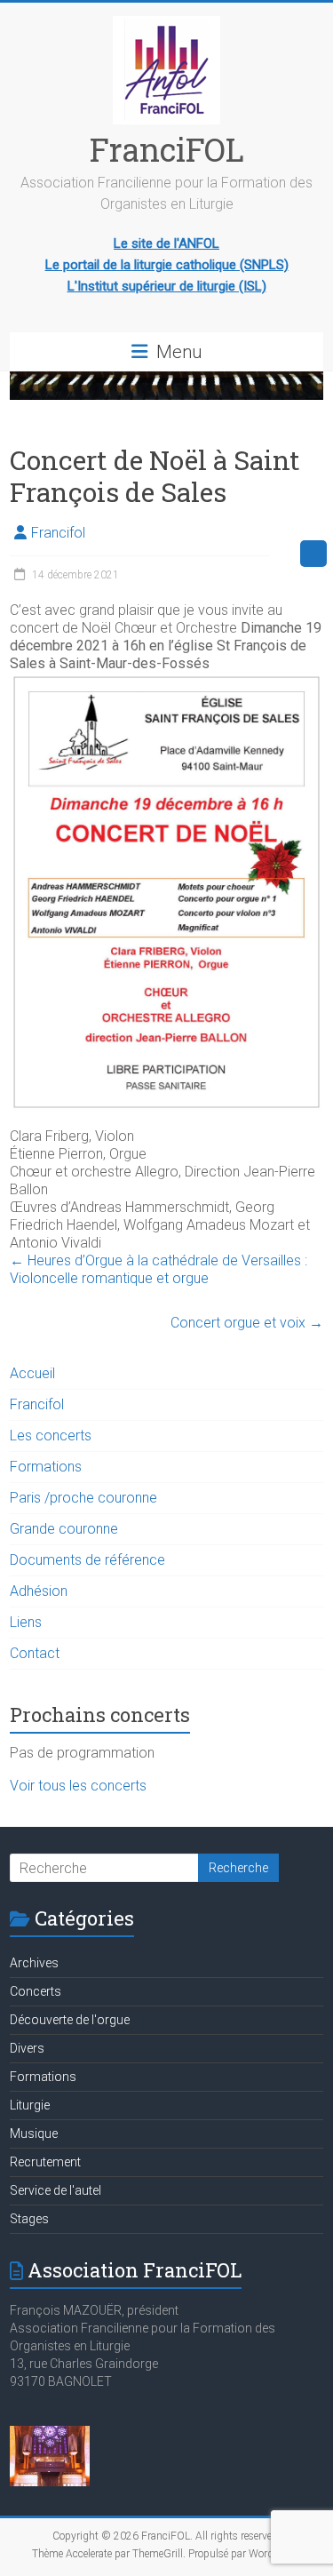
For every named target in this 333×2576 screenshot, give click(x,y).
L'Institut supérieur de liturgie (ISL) (167, 286)
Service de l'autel (55, 2190)
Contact (35, 1653)
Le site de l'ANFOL (166, 243)
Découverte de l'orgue (70, 2020)
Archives (34, 1963)
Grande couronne (64, 1529)
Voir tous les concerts (78, 1786)
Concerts (36, 1991)
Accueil (32, 1373)
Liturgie (30, 2105)
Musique (34, 2133)
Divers (27, 2048)
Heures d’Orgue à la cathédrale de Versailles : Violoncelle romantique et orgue (159, 1269)
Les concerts (51, 1436)
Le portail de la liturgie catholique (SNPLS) (167, 265)
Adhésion (39, 1591)
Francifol (58, 533)
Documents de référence (87, 1560)
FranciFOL (167, 149)
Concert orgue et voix (247, 1323)
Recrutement (45, 2162)
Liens (26, 1622)
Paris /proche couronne (83, 1498)
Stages (29, 2219)
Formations (46, 1467)
